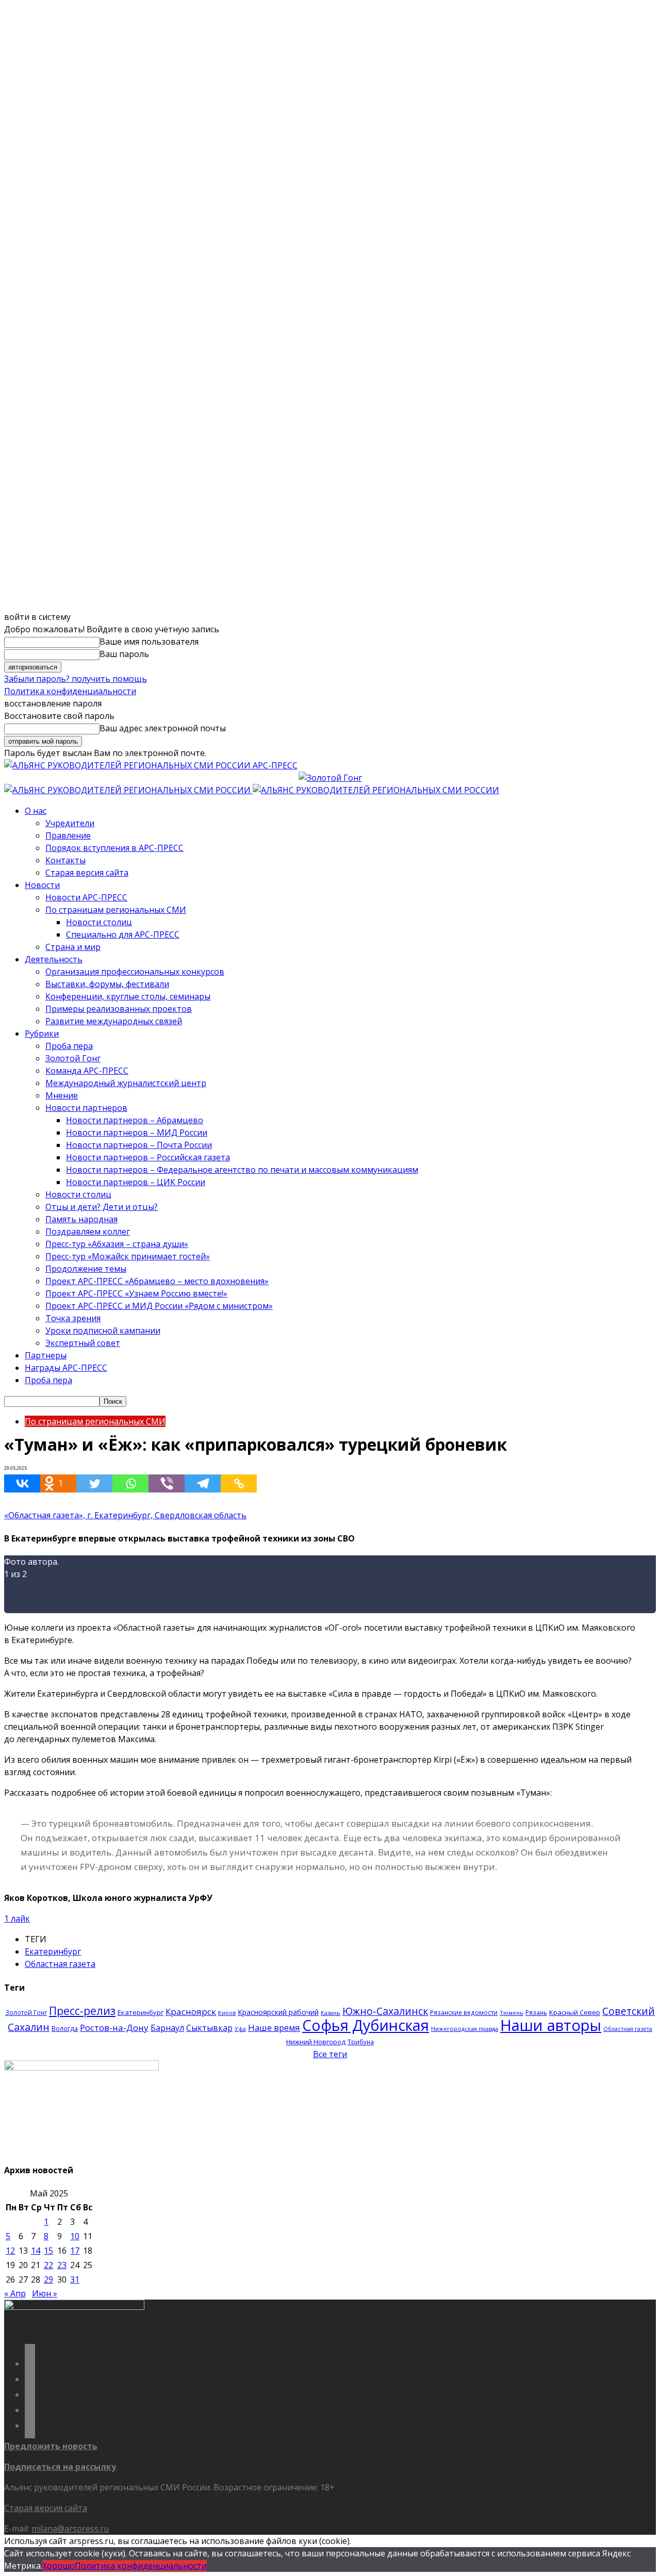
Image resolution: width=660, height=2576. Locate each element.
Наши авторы (551, 2025)
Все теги (330, 2054)
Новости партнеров (86, 1108)
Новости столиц (99, 922)
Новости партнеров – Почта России (139, 1145)
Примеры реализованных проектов (119, 1009)
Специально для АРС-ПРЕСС (123, 934)
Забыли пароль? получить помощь (76, 679)
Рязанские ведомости (464, 2012)
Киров (227, 2013)
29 (48, 2279)
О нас (36, 811)
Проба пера (69, 1046)
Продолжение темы (86, 1269)
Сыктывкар (209, 2028)
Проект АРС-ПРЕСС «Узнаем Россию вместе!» (136, 1293)
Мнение (62, 1095)
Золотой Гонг (73, 1058)
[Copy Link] (239, 1483)
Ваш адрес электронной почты (163, 728)
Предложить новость (51, 2446)
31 (75, 2279)
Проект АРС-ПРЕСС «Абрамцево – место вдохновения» (157, 1281)
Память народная (81, 1219)
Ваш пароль (124, 654)
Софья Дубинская (366, 2025)
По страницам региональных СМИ (116, 910)
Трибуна (361, 2042)
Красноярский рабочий (278, 2012)
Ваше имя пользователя (149, 642)
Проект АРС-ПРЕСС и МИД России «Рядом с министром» (159, 1306)
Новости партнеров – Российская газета (148, 1157)
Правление (68, 835)
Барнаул (167, 2028)
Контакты (65, 860)
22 (48, 2265)
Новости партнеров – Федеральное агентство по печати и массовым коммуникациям (242, 1170)
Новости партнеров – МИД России (137, 1133)
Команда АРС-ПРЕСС (87, 1071)
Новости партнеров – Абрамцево (135, 1120)
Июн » (45, 2293)
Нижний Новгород (316, 2042)
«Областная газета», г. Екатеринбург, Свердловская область (125, 1515)
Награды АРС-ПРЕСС (66, 1368)
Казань (331, 2013)
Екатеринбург (53, 1951)
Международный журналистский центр (126, 1083)
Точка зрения (73, 1318)
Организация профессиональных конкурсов (135, 972)
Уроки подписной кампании (103, 1331)
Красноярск (191, 2012)
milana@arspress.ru (70, 2529)
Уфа (240, 2029)
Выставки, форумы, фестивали (107, 984)
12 (10, 2251)
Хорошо (59, 2566)
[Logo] (128, 790)
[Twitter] (94, 1483)
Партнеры (46, 1355)
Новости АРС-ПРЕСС (86, 897)
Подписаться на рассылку (60, 2467)
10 (75, 2236)
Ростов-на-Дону (114, 2028)
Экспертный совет (83, 1343)
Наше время (274, 2028)
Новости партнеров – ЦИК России (136, 1182)
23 (62, 2265)
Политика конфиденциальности (70, 691)
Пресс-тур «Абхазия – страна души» (117, 1244)
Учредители (70, 823)
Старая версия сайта (87, 873)
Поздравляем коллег (88, 1232)
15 (48, 2251)
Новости (42, 885)
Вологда (65, 2029)
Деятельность (54, 959)
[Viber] (167, 1483)
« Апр (15, 2293)
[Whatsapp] (130, 1483)
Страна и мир (73, 947)
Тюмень (511, 2013)
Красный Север (575, 2012)
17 (75, 2251)
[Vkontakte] (22, 1483)
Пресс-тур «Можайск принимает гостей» (128, 1256)
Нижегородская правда (465, 2029)
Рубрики (42, 1033)
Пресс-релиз (82, 2011)
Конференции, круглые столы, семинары (128, 996)
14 (36, 2251)
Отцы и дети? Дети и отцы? (102, 1207)
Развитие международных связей (114, 1021)
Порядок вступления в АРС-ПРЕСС (114, 848)
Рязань (536, 2012)
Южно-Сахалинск (385, 2011)
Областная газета (60, 1964)
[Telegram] (203, 1483)
